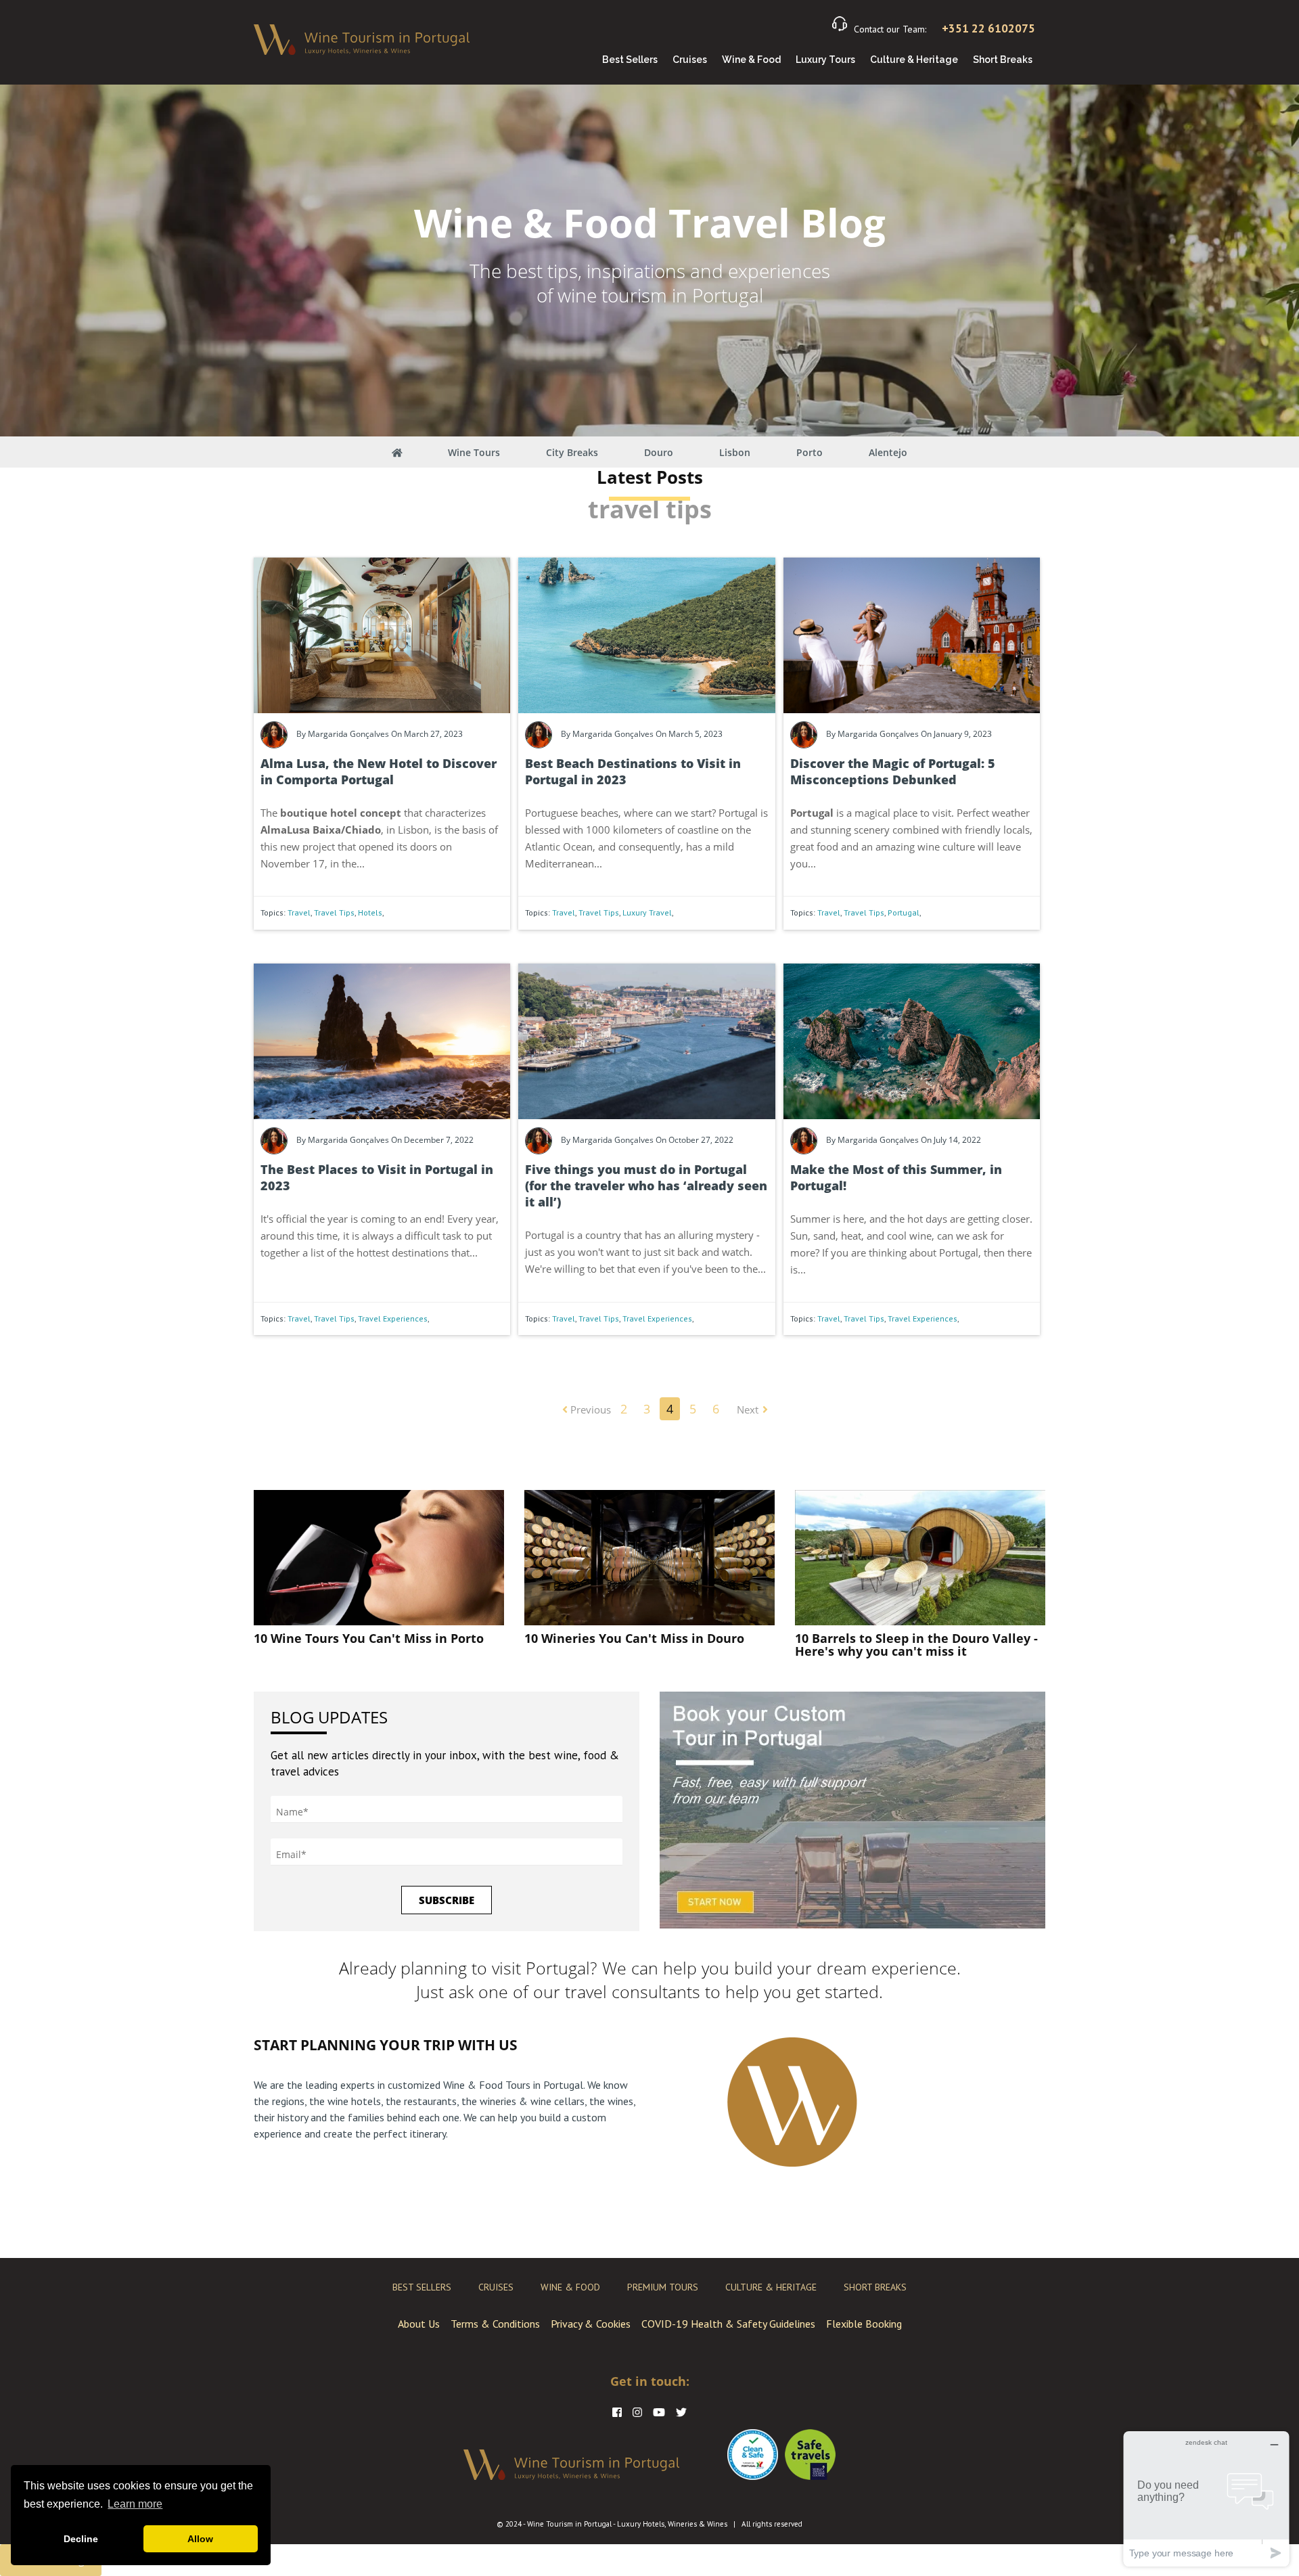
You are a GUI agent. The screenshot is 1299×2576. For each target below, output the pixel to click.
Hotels (370, 912)
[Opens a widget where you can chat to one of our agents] (1206, 2499)
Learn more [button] (135, 2504)
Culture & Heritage (914, 60)
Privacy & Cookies (591, 2324)
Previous (589, 1409)
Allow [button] (200, 2539)
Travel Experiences (393, 1318)
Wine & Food (751, 60)
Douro (659, 452)
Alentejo (888, 452)
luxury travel (647, 912)
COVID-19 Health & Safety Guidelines (728, 2324)
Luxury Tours (825, 60)
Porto (810, 452)
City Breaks (572, 452)
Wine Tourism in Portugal (569, 2524)
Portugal (904, 912)
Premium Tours (663, 2287)
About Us (419, 2324)
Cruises (690, 60)
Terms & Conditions (495, 2324)
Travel (299, 912)
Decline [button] (81, 2539)
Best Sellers (630, 60)
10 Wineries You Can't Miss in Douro (634, 1638)
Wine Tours (474, 452)
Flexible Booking (864, 2324)
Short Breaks (1003, 60)
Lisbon (735, 452)
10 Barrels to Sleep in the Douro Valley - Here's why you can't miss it (916, 1645)
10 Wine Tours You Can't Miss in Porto (369, 1638)
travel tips (334, 912)
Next (748, 1409)
